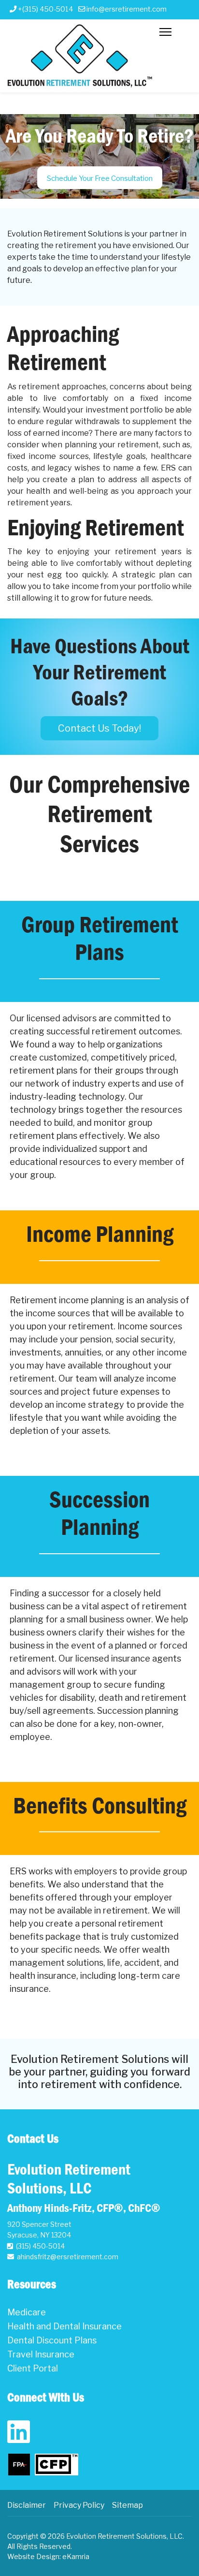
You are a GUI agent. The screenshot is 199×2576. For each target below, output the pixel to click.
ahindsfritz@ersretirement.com (68, 2257)
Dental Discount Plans (52, 2340)
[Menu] (165, 73)
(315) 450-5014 (40, 2246)
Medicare (27, 2312)
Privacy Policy (79, 2505)
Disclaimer (27, 2505)
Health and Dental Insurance (64, 2326)
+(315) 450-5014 (46, 9)
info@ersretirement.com (127, 9)
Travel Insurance (41, 2354)
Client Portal (33, 2368)
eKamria (76, 2556)
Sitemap (128, 2505)
